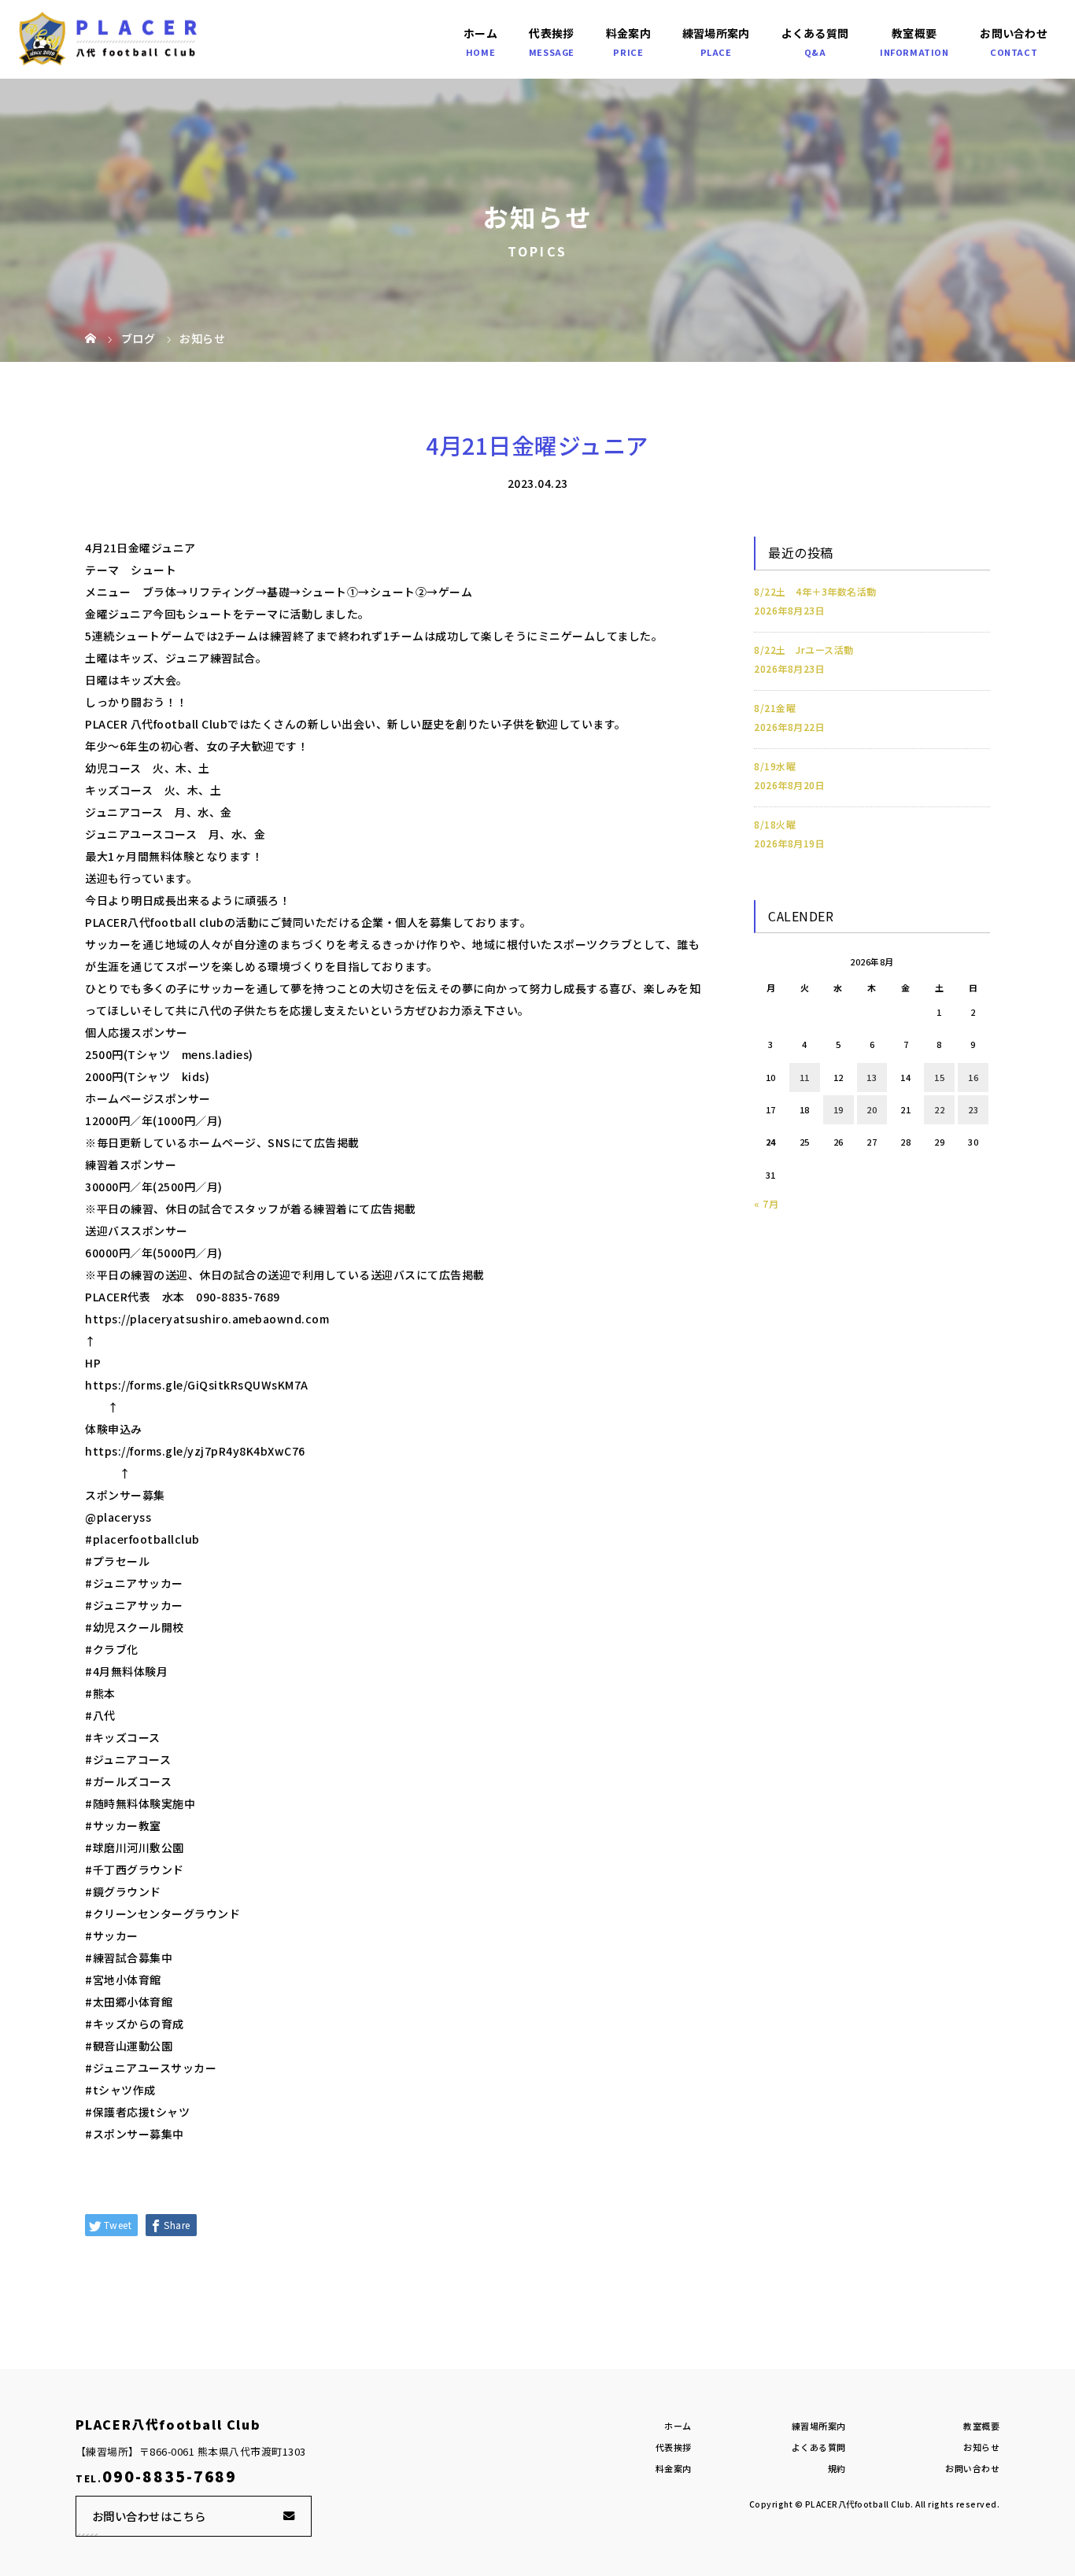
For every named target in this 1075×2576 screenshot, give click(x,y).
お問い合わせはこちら (149, 2516)
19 (839, 1109)
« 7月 (766, 1203)
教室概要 (914, 33)
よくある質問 (815, 33)
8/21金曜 (775, 708)
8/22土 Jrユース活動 (804, 650)
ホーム (480, 33)
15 (939, 1077)
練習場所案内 (716, 33)
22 (939, 1109)
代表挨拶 (551, 33)
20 (872, 1109)
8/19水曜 (775, 766)
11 (805, 1077)
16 (973, 1077)
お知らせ (981, 2447)
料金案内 (628, 33)
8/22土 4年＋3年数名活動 (815, 591)
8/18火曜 (775, 824)
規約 (837, 2468)
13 (872, 1077)
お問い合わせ (1014, 33)
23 (973, 1109)
